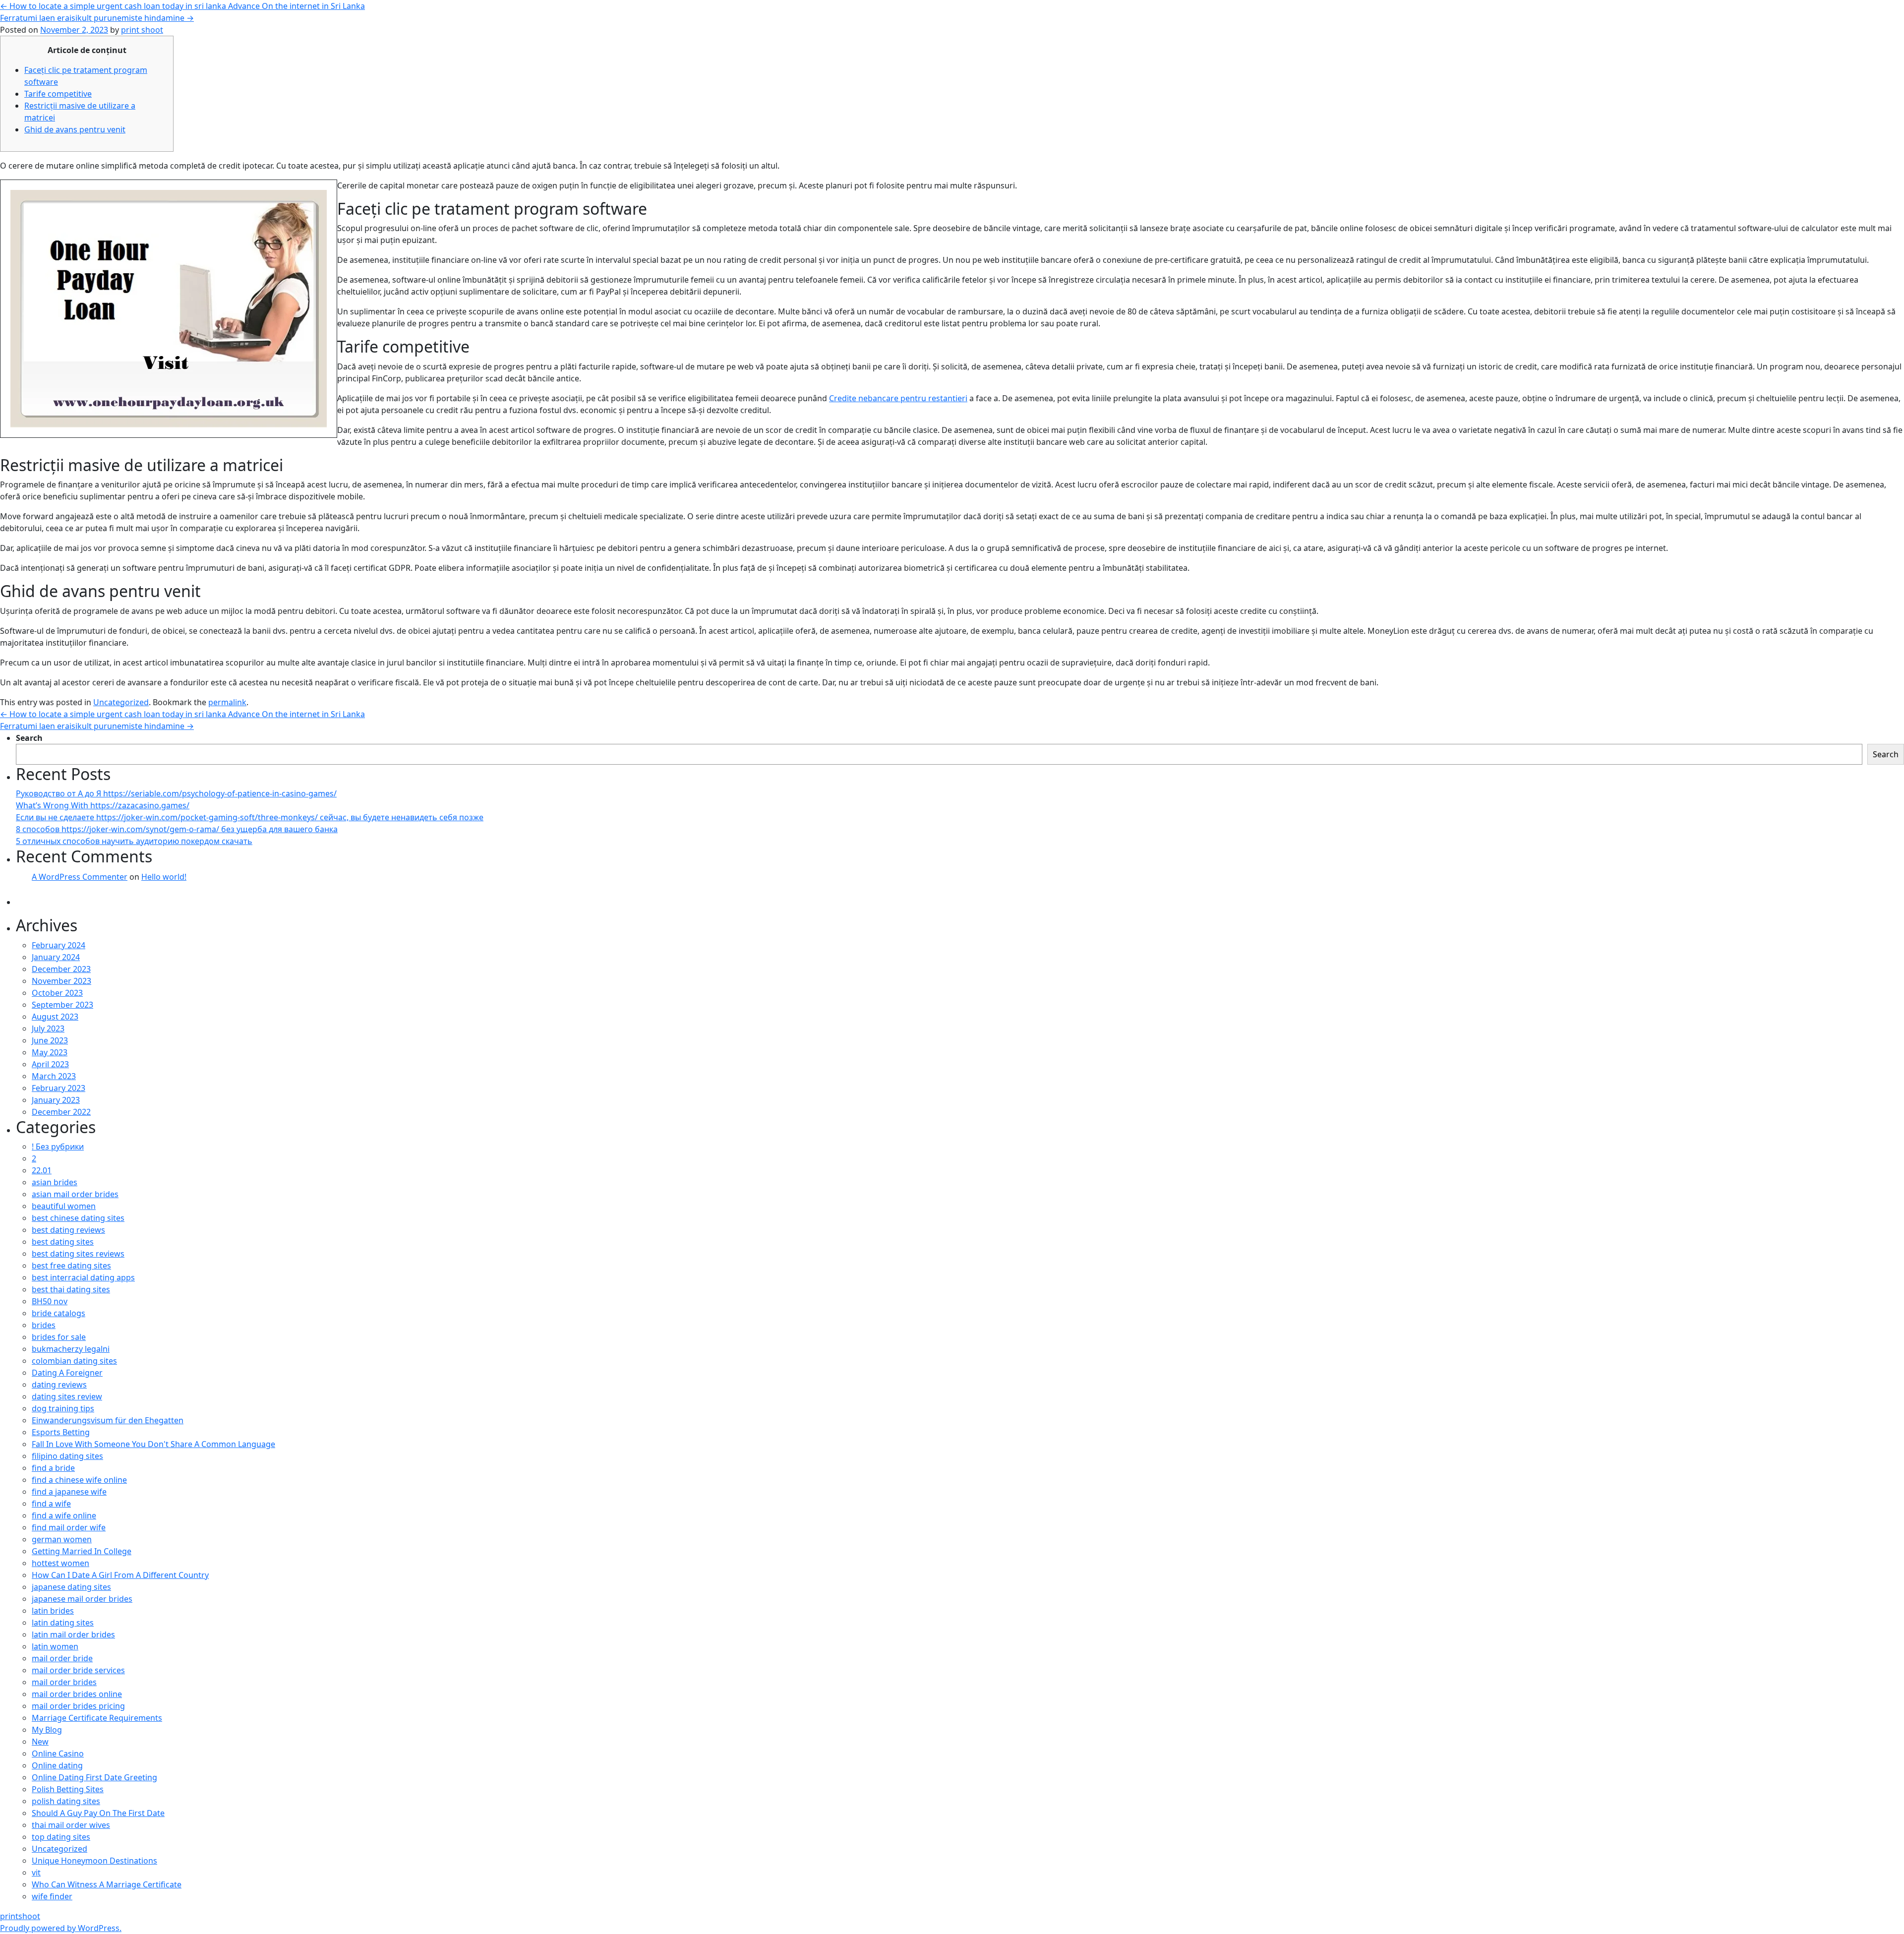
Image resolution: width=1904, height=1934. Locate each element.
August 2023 (55, 1017)
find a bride (53, 1468)
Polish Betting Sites (68, 1789)
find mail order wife (69, 1527)
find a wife (51, 1504)
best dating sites (63, 1242)
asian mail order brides (75, 1194)
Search (29, 738)
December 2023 (61, 969)
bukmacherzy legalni (71, 1349)
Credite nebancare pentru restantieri (898, 398)
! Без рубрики (58, 1147)
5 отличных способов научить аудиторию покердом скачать (134, 841)
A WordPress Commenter (80, 877)
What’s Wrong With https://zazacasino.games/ (103, 805)
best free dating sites (71, 1266)
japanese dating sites (71, 1587)
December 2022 (61, 1112)
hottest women (60, 1563)
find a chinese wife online (79, 1480)
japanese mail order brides (82, 1599)
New (40, 1742)
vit (36, 1873)
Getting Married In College (82, 1551)
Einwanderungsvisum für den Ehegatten (108, 1420)
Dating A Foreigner (67, 1373)
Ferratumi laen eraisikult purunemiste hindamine (97, 18)
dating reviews (59, 1385)
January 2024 (56, 957)
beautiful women (64, 1206)
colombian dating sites (74, 1361)
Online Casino (58, 1753)
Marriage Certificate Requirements (97, 1718)
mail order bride (62, 1658)
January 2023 (56, 1100)
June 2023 (50, 1040)
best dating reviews (68, 1230)
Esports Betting (61, 1432)
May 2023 (50, 1052)
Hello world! (164, 877)
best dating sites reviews (78, 1254)
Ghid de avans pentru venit (75, 129)
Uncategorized (121, 702)
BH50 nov (50, 1301)
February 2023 (59, 1088)
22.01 (42, 1170)
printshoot (20, 1916)
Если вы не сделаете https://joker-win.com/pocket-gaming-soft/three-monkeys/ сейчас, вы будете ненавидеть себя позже (250, 817)
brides (44, 1325)
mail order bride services (78, 1670)
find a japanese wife (69, 1492)
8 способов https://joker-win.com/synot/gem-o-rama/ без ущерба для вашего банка (177, 829)
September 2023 (62, 1005)
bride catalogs (59, 1313)
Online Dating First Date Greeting (94, 1777)
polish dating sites (66, 1801)
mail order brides (64, 1682)
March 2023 (54, 1076)
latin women (55, 1646)
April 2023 (50, 1064)
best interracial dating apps (83, 1277)
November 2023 (61, 981)
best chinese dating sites (78, 1218)
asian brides (55, 1182)
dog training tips (63, 1408)
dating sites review (67, 1396)
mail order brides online (77, 1694)
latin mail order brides (73, 1634)
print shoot (142, 30)
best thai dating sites (71, 1289)
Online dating (57, 1765)
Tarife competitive (58, 94)
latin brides (53, 1611)
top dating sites (61, 1837)
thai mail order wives (71, 1825)
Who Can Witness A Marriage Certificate (107, 1884)
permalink (227, 702)
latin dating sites (63, 1623)
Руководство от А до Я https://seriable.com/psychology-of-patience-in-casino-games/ (176, 793)
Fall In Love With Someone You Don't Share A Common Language (153, 1444)
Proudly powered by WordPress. (61, 1928)
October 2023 (57, 993)
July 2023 (48, 1028)
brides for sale (59, 1337)
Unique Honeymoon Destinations (94, 1861)
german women (62, 1539)
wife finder (52, 1896)
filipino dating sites (67, 1456)
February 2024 (59, 945)
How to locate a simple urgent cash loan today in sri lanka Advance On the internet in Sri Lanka (182, 6)
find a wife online (64, 1515)
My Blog (47, 1730)
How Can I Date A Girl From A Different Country (120, 1575)
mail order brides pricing (78, 1706)
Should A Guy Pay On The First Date (98, 1813)
